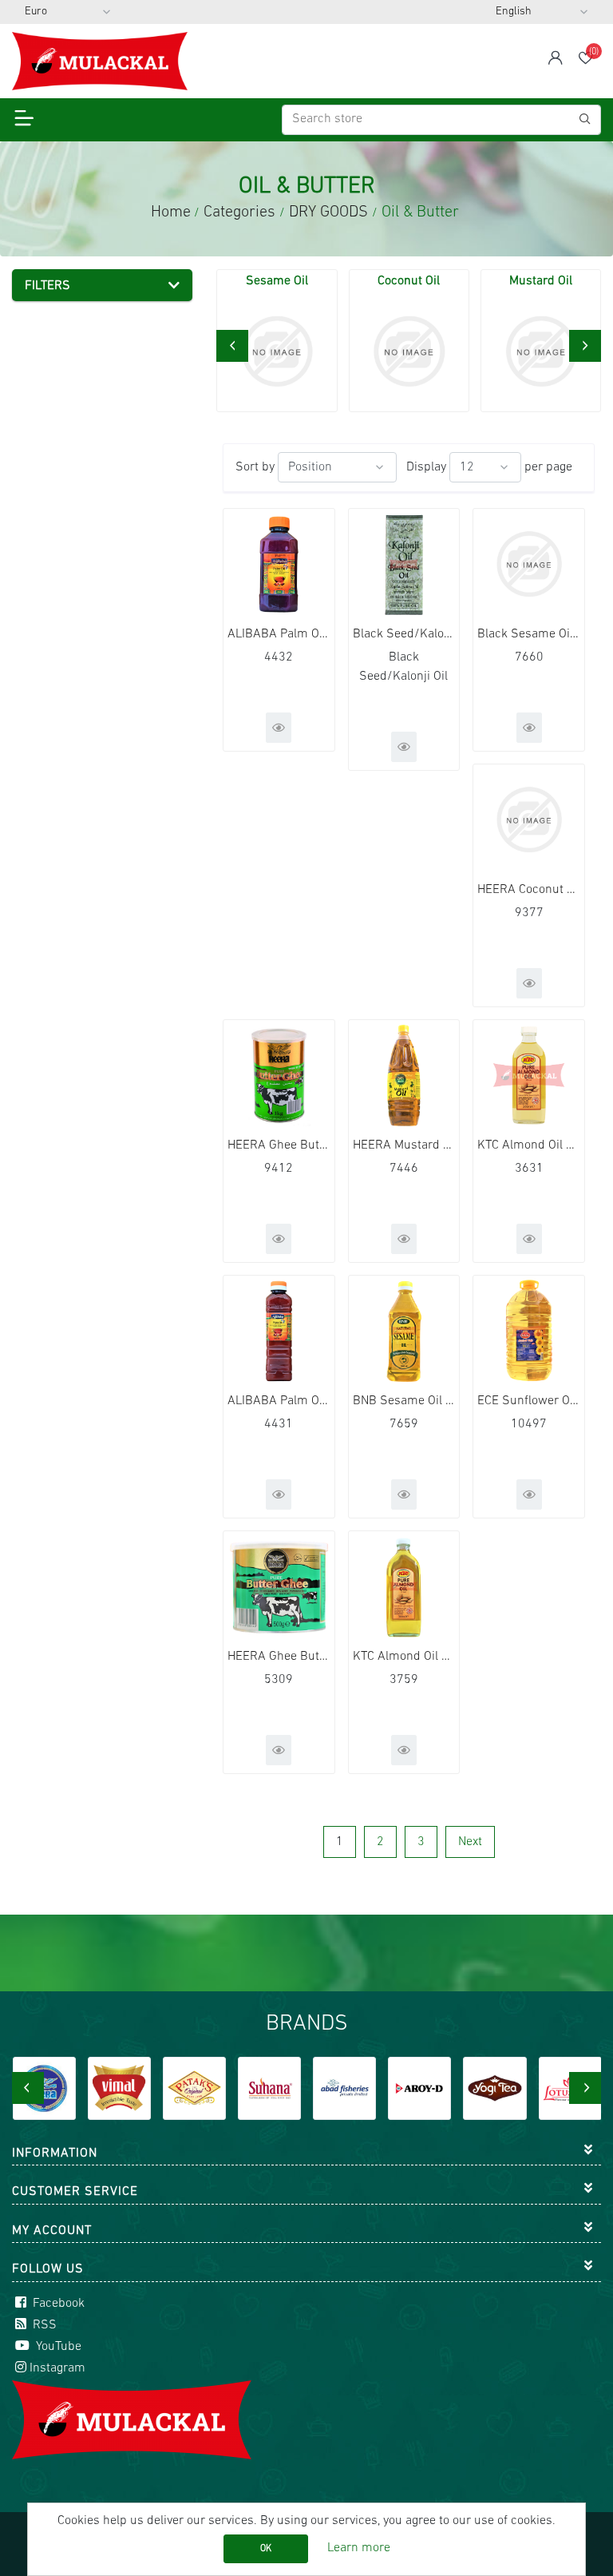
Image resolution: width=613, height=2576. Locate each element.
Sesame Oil (277, 281)
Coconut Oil (409, 281)
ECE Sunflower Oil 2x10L (529, 1401)
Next (470, 1842)
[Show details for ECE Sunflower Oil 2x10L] (529, 1331)
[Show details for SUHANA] (269, 2088)
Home (171, 212)
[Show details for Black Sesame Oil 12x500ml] (529, 564)
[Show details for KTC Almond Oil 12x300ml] (404, 1587)
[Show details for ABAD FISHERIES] (344, 2088)
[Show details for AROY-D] (419, 2088)
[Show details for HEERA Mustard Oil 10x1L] (404, 1076)
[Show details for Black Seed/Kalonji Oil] (404, 564)
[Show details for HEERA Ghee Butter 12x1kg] (279, 1076)
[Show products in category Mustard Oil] (541, 351)
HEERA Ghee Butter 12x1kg (279, 1145)
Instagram (57, 2368)
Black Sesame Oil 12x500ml (529, 634)
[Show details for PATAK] (194, 2088)
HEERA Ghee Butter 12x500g (279, 1657)
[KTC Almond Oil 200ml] (529, 1076)
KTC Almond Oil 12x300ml (404, 1657)
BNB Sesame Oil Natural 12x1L (404, 1401)
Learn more (359, 2548)
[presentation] (232, 346)
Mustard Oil (541, 281)
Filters (47, 286)
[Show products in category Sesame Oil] (277, 351)
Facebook (57, 2304)
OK (266, 2549)
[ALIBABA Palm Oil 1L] (279, 564)
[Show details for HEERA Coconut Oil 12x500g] (529, 820)
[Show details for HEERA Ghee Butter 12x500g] (279, 1587)
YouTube (57, 2347)
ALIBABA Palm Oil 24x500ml (279, 1401)
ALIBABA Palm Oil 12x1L (279, 634)
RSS (43, 2325)
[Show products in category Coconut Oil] (409, 351)
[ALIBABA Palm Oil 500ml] (279, 1331)
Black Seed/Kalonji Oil (404, 634)
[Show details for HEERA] (44, 2088)
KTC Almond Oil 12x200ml (529, 1145)
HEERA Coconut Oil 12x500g (529, 890)
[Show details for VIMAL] (119, 2088)
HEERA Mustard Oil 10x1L (404, 1145)
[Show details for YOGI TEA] (494, 2088)
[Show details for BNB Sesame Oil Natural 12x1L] (404, 1331)
